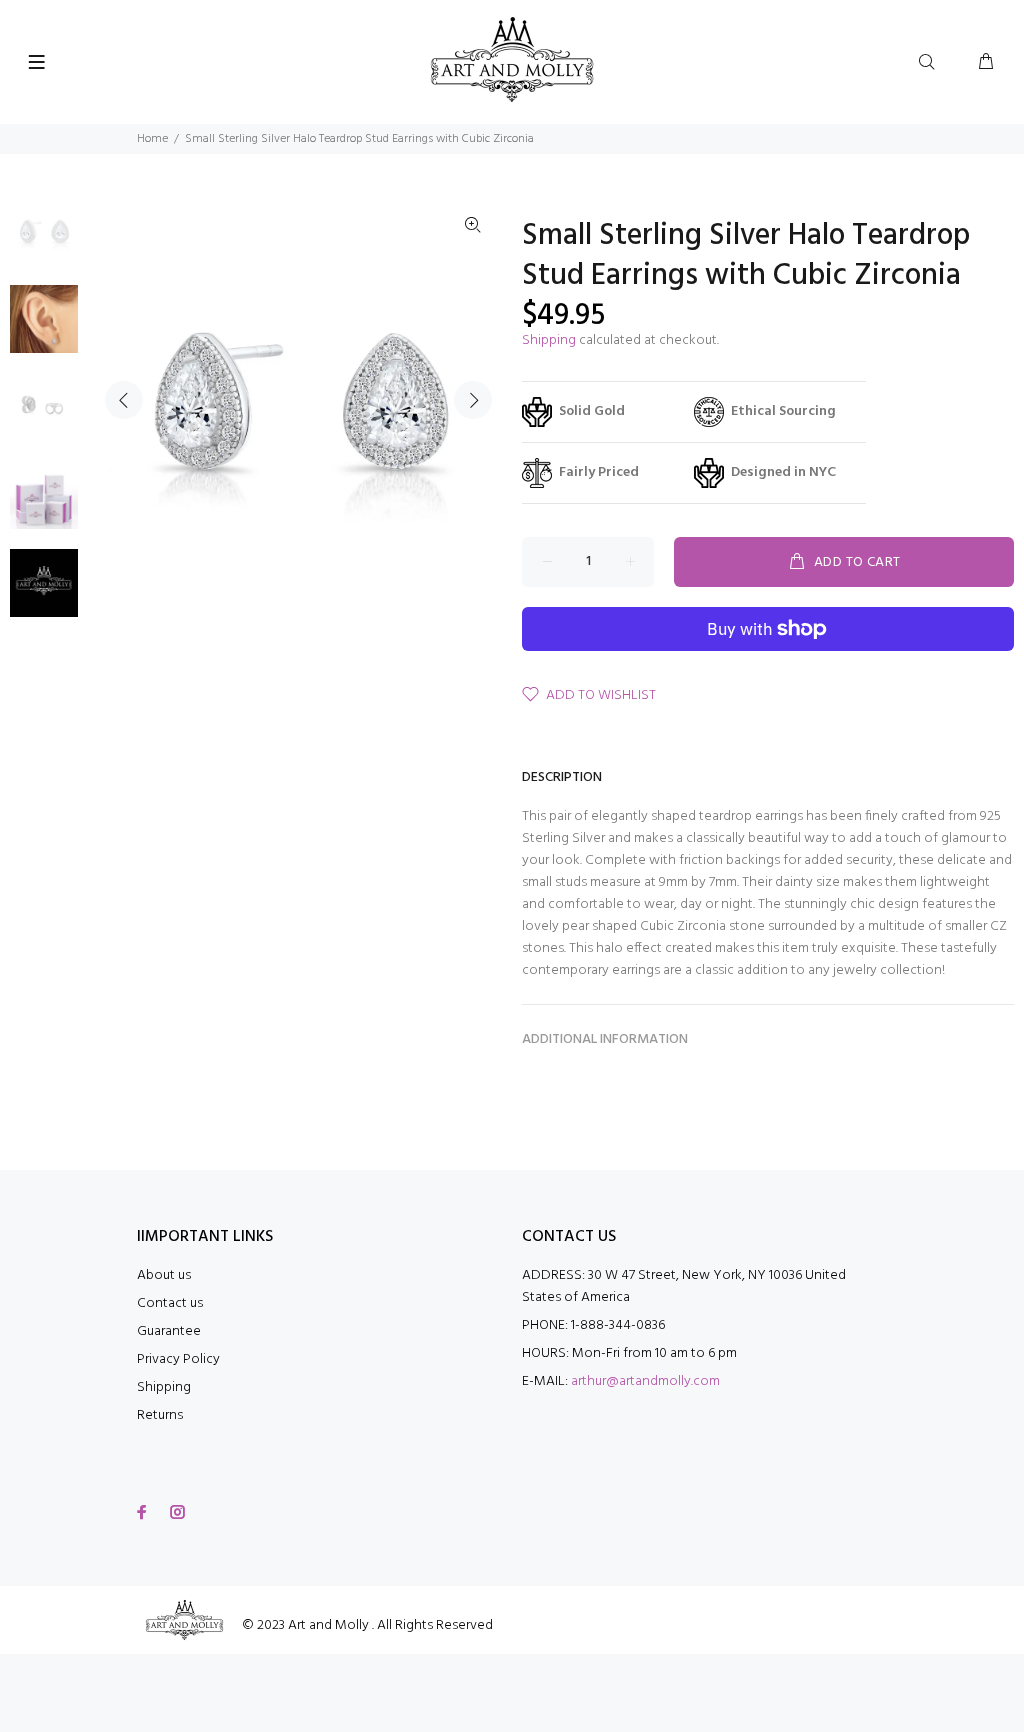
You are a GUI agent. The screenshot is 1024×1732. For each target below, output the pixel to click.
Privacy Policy (178, 1359)
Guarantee (169, 1331)
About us (164, 1275)
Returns (160, 1415)
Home (152, 139)
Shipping (549, 340)
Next (473, 400)
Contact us (170, 1303)
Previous (124, 400)
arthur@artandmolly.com (645, 1381)
